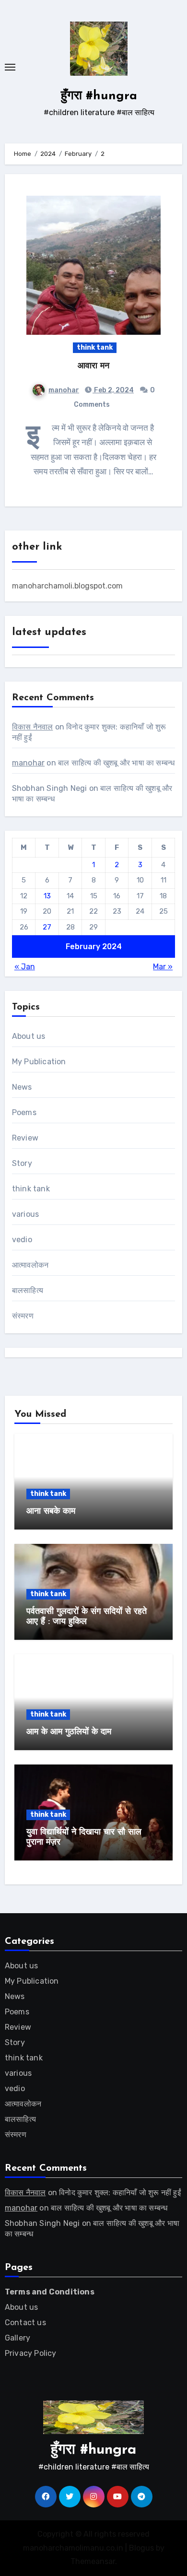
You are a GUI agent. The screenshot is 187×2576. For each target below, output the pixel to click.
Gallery (18, 2338)
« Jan (25, 967)
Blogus (141, 2548)
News (22, 1087)
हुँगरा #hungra (99, 96)
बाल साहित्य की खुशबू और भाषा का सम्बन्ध (116, 763)
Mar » (163, 967)
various (25, 1214)
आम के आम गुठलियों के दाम (69, 1732)
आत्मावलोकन (30, 1265)
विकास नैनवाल (33, 727)
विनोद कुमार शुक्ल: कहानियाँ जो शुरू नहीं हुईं (120, 2193)
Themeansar (93, 2561)
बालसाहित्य (28, 1290)
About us (29, 1036)
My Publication (39, 1062)
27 (47, 927)
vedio (22, 1240)
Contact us (25, 2323)
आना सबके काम (51, 1512)
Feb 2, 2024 (113, 390)
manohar (64, 390)
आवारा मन (93, 366)
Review (25, 1138)
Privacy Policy (31, 2353)
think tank (95, 347)
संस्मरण (23, 1316)
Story (22, 1163)
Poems (24, 1112)
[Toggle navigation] (10, 67)
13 (47, 896)
